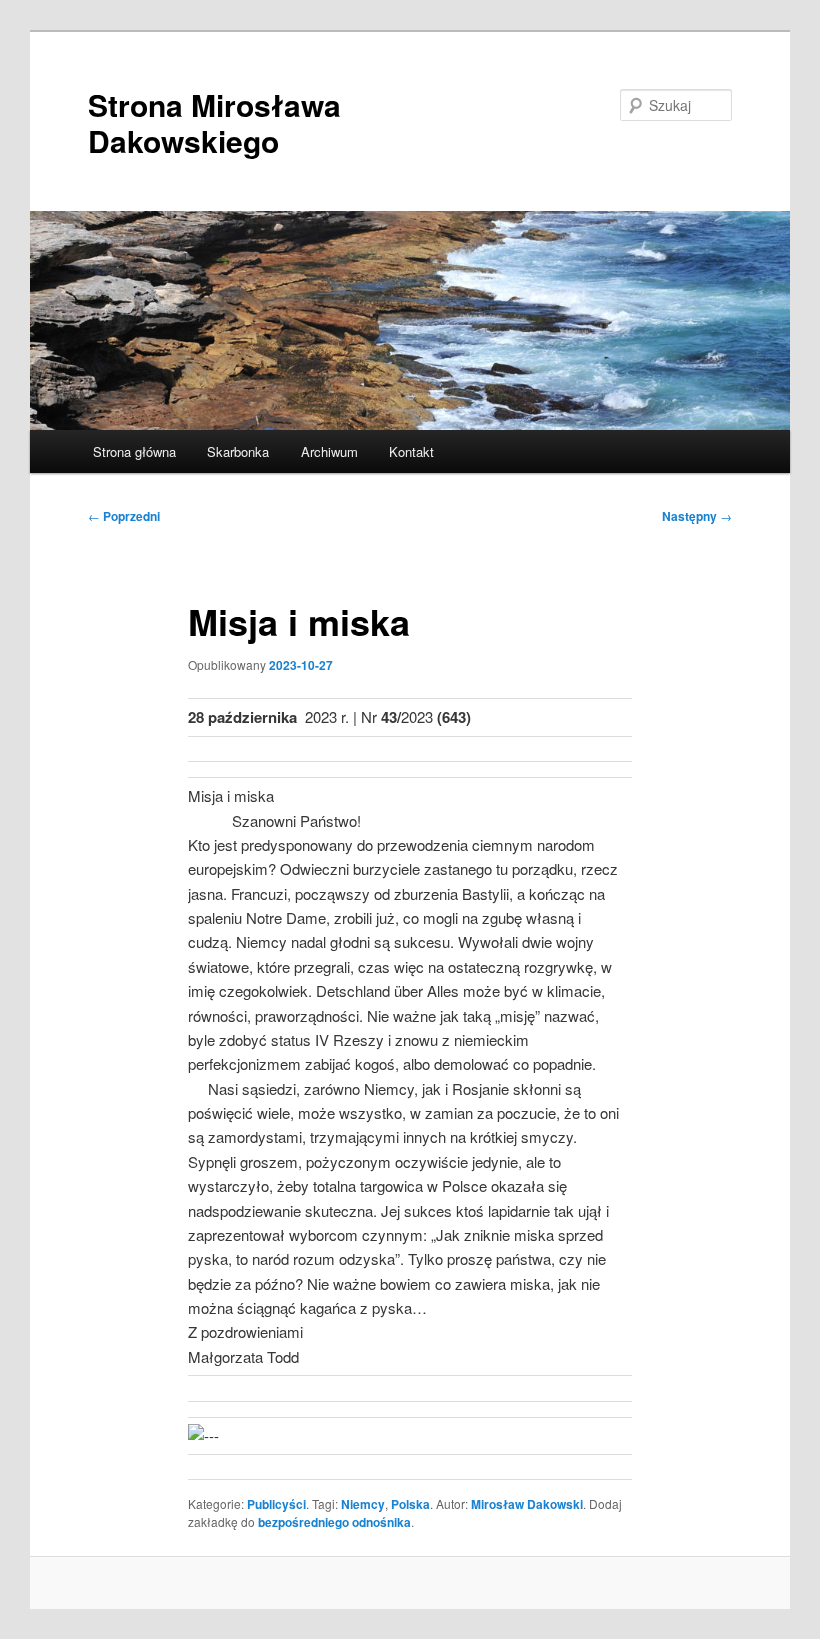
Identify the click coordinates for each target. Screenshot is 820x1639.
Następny (697, 516)
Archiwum (329, 451)
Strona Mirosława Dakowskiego (214, 122)
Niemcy (363, 1504)
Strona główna (134, 451)
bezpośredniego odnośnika (334, 1522)
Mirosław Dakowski (527, 1504)
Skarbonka (238, 451)
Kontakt (411, 451)
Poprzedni (124, 516)
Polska (410, 1504)
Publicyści (276, 1504)
